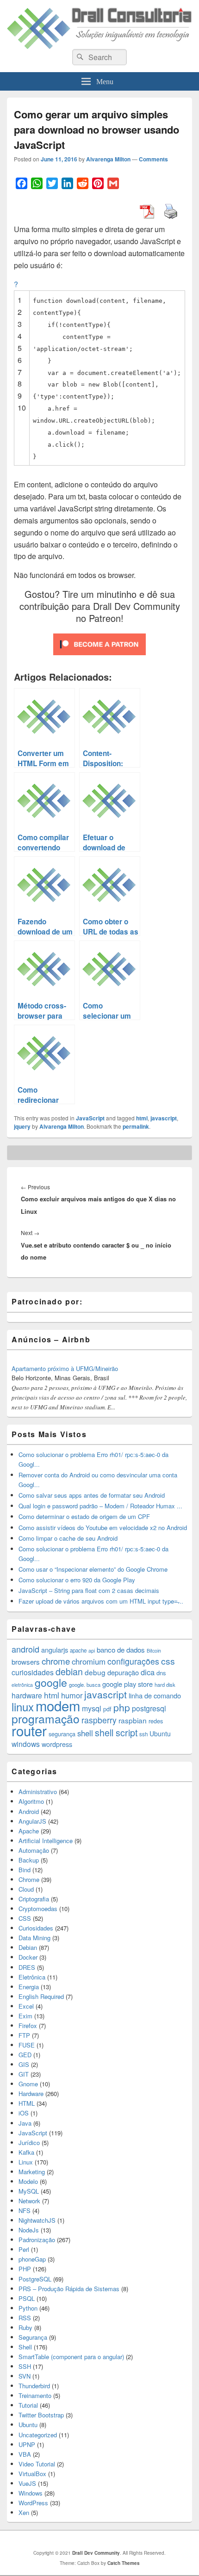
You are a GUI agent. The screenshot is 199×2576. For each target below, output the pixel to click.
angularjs (55, 1650)
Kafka (26, 2152)
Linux (26, 2162)
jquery (22, 1126)
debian (69, 1672)
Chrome (29, 1879)
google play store (127, 1684)
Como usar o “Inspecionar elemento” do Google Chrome (93, 1569)
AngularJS (32, 1821)
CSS (25, 1918)
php (122, 1707)
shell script (116, 1733)
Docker (28, 1957)
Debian (28, 1947)
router (29, 1730)
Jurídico (29, 2143)
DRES (27, 1967)
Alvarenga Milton (108, 159)
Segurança (33, 2337)
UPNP (27, 2444)
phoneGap (32, 2259)
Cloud (26, 1889)
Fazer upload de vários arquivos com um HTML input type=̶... (101, 1601)
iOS (24, 2113)
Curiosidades (36, 1928)
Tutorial (28, 2405)
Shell (25, 2347)
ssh (143, 1734)
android (25, 1649)
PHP (25, 2269)
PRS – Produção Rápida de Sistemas (69, 2289)
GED (25, 2055)
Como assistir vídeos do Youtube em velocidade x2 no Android (103, 1528)
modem (58, 1705)
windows (26, 1744)
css (168, 1661)
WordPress (33, 2503)
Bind (25, 1870)
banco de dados (121, 1650)
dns (161, 1673)
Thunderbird (34, 2386)
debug (95, 1672)
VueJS (27, 2483)
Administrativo (38, 1792)
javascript (164, 1118)
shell (85, 1733)
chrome (56, 1661)
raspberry (99, 1720)
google (51, 1682)
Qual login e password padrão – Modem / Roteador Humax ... (100, 1506)
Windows (31, 2493)
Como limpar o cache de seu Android (68, 1538)
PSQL (27, 2298)
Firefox (28, 2026)
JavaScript (90, 1118)
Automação (34, 1850)
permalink (136, 1126)
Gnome (28, 2084)
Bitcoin (154, 1651)
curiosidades (33, 1672)
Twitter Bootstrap (41, 2415)
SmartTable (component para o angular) (71, 2357)
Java (25, 2123)
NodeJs (29, 2230)
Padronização (37, 2240)
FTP (24, 2035)
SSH (25, 2366)
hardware (27, 1695)
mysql (92, 1708)
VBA (25, 2454)
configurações (133, 1661)
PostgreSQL (35, 2279)
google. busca (85, 1685)
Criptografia (34, 1899)
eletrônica (22, 1685)
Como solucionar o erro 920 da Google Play (77, 1580)
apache (78, 1650)
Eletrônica (32, 1977)
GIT (24, 2074)
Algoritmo (31, 1801)
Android (29, 1811)
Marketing (32, 2172)
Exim (25, 2016)
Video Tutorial (37, 2464)
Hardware (31, 2093)
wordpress (57, 1744)
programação (46, 1718)
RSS (25, 2318)
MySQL (29, 2191)
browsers (26, 1662)
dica (148, 1672)
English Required (41, 1996)
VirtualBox (32, 2474)
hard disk (165, 1685)
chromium (89, 1661)
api (92, 1651)
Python (28, 2308)
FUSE (27, 2045)
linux (23, 1706)
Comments (153, 159)
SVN (25, 2376)
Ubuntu (160, 1734)
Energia (29, 1987)
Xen (24, 2512)
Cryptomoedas (38, 1909)
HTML (27, 2103)
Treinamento (35, 2395)
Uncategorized (38, 2435)
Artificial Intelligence (46, 1841)
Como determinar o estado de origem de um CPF (84, 1516)
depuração (123, 1672)
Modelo (28, 2181)
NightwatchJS (37, 2220)
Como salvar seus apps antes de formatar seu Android (92, 1495)
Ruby (25, 2327)
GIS (24, 2064)
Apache (29, 1831)
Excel (26, 2006)
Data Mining (34, 1938)
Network (29, 2201)
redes (156, 1721)
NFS (25, 2210)
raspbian (133, 1720)
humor (72, 1695)
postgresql (149, 1708)
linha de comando (155, 1695)
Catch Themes (124, 2563)
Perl (24, 2249)
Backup (29, 1860)
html (142, 1118)
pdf (107, 1709)
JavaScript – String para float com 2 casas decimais (89, 1590)
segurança (62, 1734)
